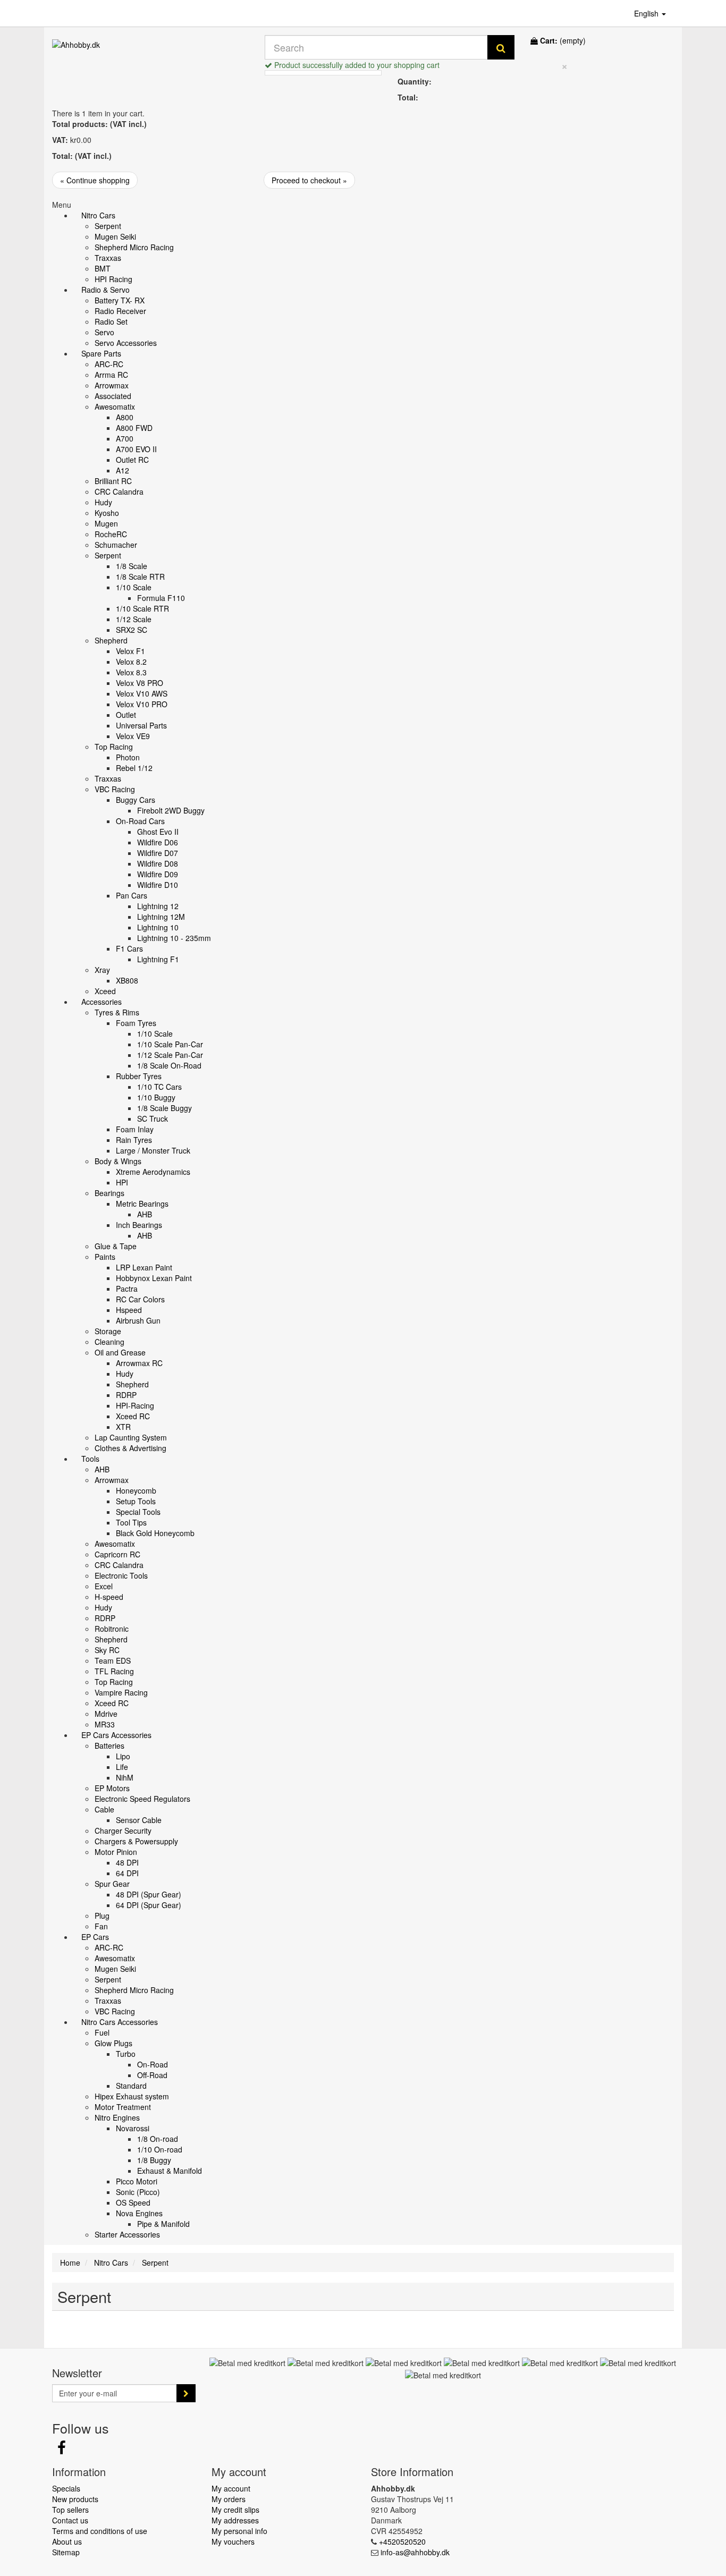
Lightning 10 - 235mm (174, 938)
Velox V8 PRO (140, 683)
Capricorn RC (117, 1554)
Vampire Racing (121, 1692)
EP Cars (95, 1937)
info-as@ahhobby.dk (415, 2552)
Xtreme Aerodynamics (153, 1172)
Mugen (106, 523)
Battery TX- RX (120, 300)
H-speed (109, 1597)
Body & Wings (118, 1161)
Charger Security (123, 1831)
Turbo (126, 2054)
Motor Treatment (123, 2107)
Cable (104, 1809)
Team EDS (113, 1660)
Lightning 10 (158, 927)
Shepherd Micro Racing (134, 247)
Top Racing (114, 747)
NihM (125, 1777)
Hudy (103, 502)
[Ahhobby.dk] (150, 55)
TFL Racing (114, 1671)
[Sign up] (186, 2393)
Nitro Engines (117, 2117)
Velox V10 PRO (142, 704)
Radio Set (111, 321)
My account (231, 2488)
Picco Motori (137, 2181)
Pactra (127, 1289)
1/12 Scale (134, 619)
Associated (113, 396)
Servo (104, 332)
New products (75, 2499)
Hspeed (129, 1310)
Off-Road (152, 2075)
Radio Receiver (120, 311)
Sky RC (107, 1650)
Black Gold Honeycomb (155, 1533)
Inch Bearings (139, 1225)
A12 (123, 470)
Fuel (102, 2032)
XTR (123, 1427)
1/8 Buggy (154, 2160)
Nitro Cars (98, 215)
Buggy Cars (136, 800)
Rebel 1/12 (134, 768)
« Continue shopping (95, 180)
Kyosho (107, 513)
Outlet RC (132, 460)
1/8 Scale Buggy (164, 1108)
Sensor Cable (139, 1820)
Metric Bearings (142, 1204)
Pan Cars (132, 895)
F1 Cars (129, 948)
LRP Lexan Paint (144, 1267)
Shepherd (111, 640)
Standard (131, 2086)
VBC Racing (115, 789)
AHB (145, 1214)
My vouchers (233, 2541)
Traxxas (108, 258)
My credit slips (235, 2510)
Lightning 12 (158, 906)
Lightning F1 (158, 959)
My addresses (235, 2520)
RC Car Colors (140, 1299)
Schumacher (116, 545)
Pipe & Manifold (163, 2224)
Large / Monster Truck (153, 1150)
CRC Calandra (119, 492)
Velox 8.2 (131, 662)
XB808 (127, 980)
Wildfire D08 (158, 863)
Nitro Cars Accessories (120, 2022)
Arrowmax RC (139, 1363)
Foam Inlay (135, 1129)
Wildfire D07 (158, 853)
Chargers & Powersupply (136, 1841)
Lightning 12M (161, 917)
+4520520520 (402, 2541)
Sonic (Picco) (138, 2192)
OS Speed (133, 2202)
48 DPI (127, 1862)
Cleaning (109, 1342)
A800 (125, 417)
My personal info (239, 2531)
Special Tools (138, 1512)
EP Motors (112, 1788)
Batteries (109, 1745)
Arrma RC (111, 375)
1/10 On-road (160, 2149)
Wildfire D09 (158, 874)
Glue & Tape (116, 1246)
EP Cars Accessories (116, 1735)
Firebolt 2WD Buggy (171, 810)
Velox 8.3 (131, 672)
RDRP (126, 1395)
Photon (128, 757)
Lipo (123, 1756)
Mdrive (106, 1714)
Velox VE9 (133, 736)
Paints (105, 1257)
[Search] (501, 47)
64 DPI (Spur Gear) (149, 1905)
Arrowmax (112, 385)
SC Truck (153, 1118)
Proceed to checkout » (309, 180)
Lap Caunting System (131, 1437)
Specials (66, 2488)
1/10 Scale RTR (142, 608)
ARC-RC (109, 364)
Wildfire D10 (158, 885)
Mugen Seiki (115, 236)
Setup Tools (136, 1501)
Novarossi (133, 2128)
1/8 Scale (132, 566)
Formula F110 (161, 598)
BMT (103, 268)
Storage (108, 1331)
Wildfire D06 (158, 842)
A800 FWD (134, 428)
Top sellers (70, 2510)
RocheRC (111, 534)
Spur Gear (112, 1884)
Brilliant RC (113, 481)
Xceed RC (133, 1416)
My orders (229, 2499)
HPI (122, 1182)
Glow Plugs (113, 2043)
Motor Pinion (116, 1852)
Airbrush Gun (138, 1320)
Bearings (109, 1193)
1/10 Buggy (156, 1097)
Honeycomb (136, 1490)
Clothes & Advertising (130, 1448)
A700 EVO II (136, 449)
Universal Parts (141, 725)
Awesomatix (115, 406)
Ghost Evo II (158, 832)
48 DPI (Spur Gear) (149, 1894)
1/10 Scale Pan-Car (170, 1044)
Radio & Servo (105, 290)
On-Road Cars (140, 821)
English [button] (647, 13)
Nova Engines (139, 2213)
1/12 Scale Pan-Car (170, 1055)
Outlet (126, 715)
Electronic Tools (121, 1575)
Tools (90, 1459)
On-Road (153, 2064)
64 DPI (127, 1873)
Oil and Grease (120, 1352)
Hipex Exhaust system (132, 2096)
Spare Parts (101, 353)
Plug (102, 1916)
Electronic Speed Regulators (142, 1799)
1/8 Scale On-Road (169, 1065)
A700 (125, 438)
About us (67, 2541)
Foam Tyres (136, 1023)
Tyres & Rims (117, 1012)
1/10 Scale (134, 587)
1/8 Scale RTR (140, 577)
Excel (104, 1586)
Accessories (102, 1002)
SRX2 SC (132, 630)
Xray (102, 970)
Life (122, 1767)
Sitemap (66, 2552)
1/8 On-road (158, 2139)
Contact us (70, 2520)
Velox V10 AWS (142, 693)
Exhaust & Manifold (170, 2171)
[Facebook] (62, 2450)
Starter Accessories (127, 2234)
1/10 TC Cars (159, 1087)
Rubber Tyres (139, 1076)
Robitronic (112, 1629)
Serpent (108, 226)
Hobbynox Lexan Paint (154, 1278)
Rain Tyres (134, 1140)
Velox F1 (130, 651)
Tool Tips (131, 1522)
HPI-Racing (135, 1405)
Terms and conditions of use (100, 2531)
